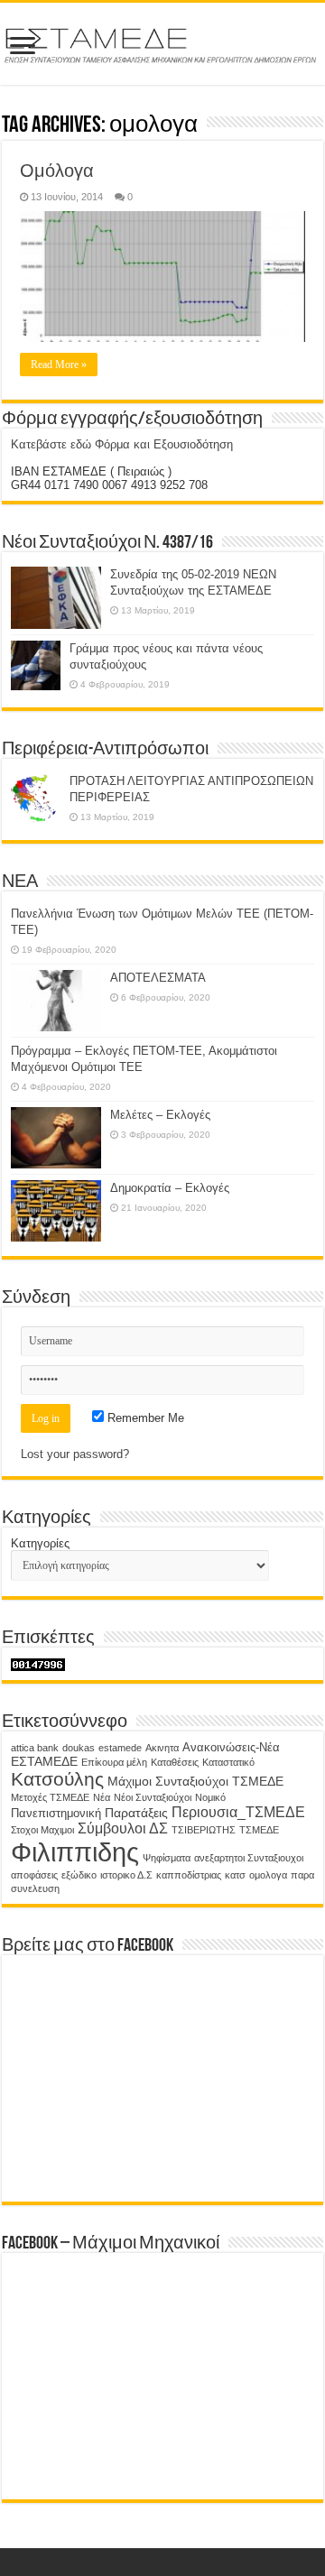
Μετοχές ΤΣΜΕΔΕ (50, 1797)
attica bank (35, 1748)
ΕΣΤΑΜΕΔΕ (44, 1761)
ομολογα (268, 1875)
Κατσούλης (57, 1779)
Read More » (59, 365)
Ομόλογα (57, 171)
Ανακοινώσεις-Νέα (231, 1748)
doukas (79, 1748)
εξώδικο (79, 1875)
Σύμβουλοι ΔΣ (123, 1828)
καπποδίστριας (189, 1875)
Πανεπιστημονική (56, 1814)
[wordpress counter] (38, 1663)
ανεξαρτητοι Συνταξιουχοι (249, 1858)
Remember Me (144, 1418)
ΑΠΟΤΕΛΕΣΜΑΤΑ (158, 978)
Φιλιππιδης (75, 1852)
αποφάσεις (34, 1875)
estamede (120, 1748)
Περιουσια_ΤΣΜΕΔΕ (238, 1812)
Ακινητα (162, 1748)
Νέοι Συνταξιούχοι (153, 1797)
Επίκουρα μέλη (114, 1762)
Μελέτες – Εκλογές (160, 1115)
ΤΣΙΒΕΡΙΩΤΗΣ (204, 1830)
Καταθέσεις (175, 1762)
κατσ (235, 1875)
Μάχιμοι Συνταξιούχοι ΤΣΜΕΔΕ (195, 1781)
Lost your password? (75, 1454)
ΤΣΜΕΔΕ (259, 1830)
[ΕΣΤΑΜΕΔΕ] (162, 42)
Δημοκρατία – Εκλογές (170, 1188)
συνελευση (35, 1888)
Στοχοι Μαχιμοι (42, 1830)
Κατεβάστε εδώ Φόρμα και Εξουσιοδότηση (122, 444)
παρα (302, 1875)
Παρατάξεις (136, 1813)
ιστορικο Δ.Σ (126, 1875)
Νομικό (210, 1797)
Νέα (102, 1797)
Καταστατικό (228, 1762)
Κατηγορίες (40, 1543)
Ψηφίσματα (167, 1858)
